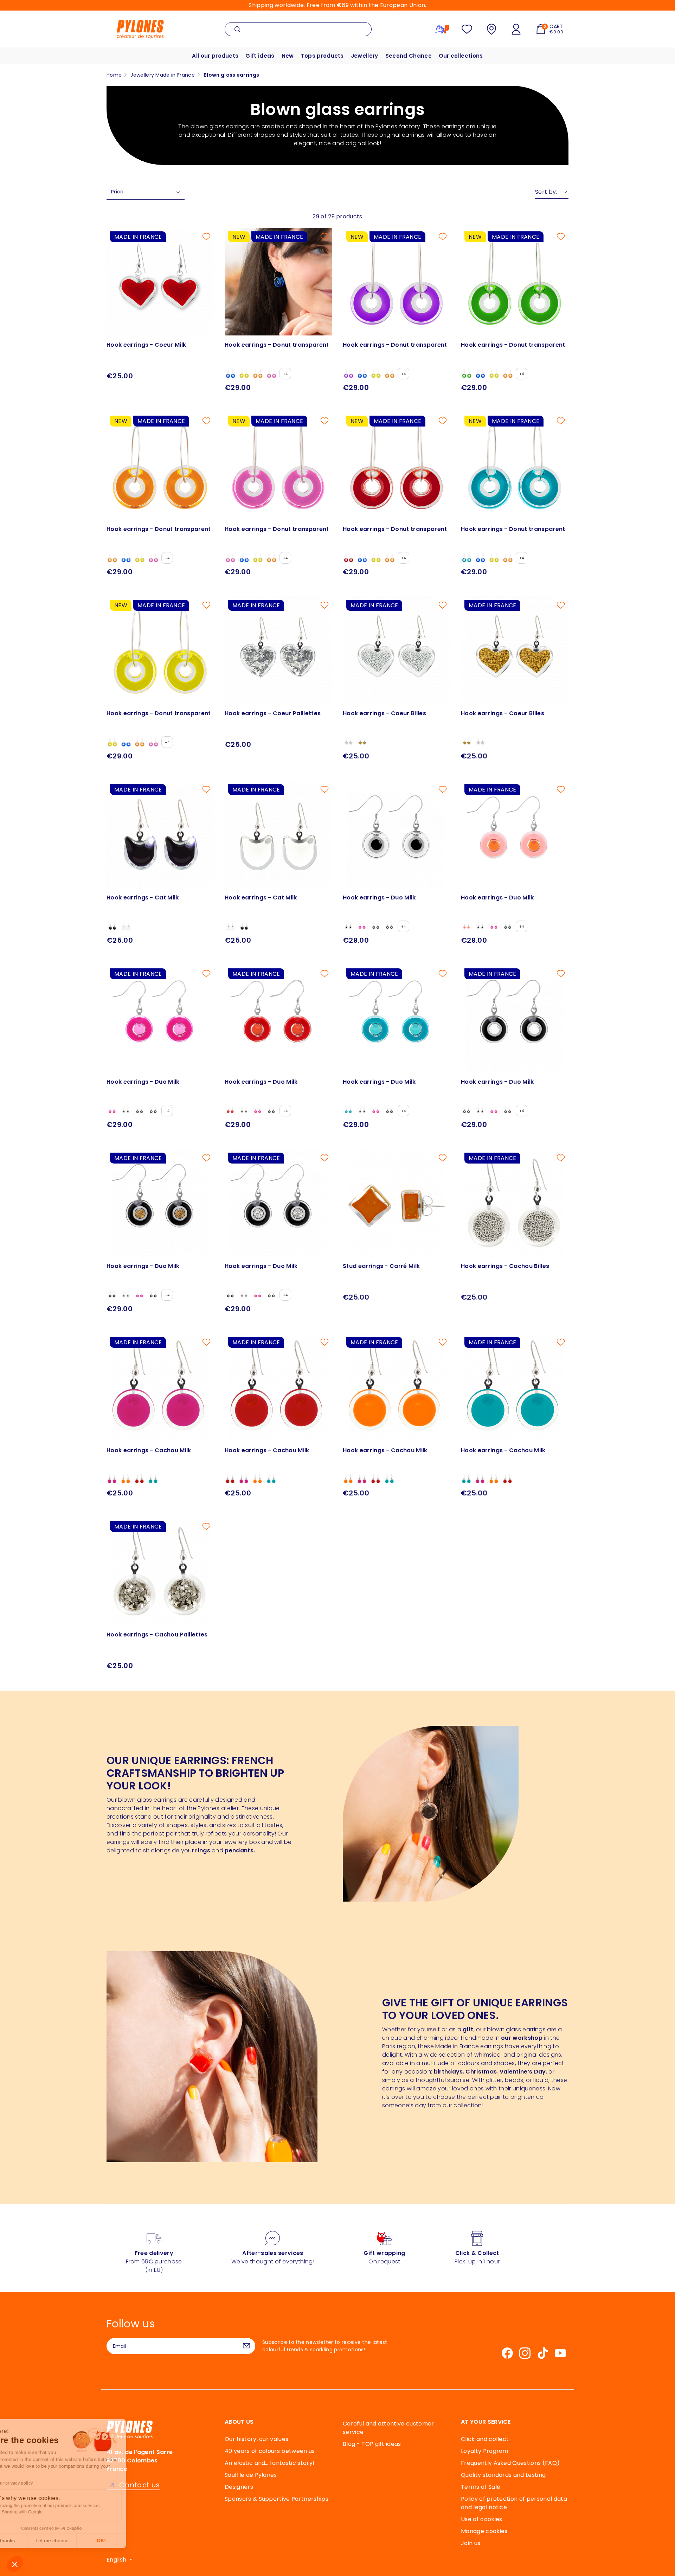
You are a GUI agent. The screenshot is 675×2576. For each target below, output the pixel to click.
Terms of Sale (481, 2487)
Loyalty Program (485, 2451)
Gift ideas (260, 56)
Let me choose (81, 2540)
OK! (130, 2540)
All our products (215, 56)
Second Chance (409, 56)
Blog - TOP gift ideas (372, 2444)
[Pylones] (140, 29)
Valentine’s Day (523, 2072)
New (288, 56)
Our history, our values (256, 2439)
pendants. (240, 1850)
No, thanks (32, 2540)
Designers (239, 2487)
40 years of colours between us (270, 2451)
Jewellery (365, 56)
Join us (471, 2543)
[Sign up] (246, 2346)
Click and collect (485, 2439)
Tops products (322, 56)
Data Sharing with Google (46, 2512)
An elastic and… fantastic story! (269, 2463)
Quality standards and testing (503, 2475)
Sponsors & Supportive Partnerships (277, 2499)
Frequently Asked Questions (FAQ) (510, 2463)
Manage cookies (484, 2531)
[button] (15, 2564)
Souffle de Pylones (251, 2475)
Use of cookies (481, 2519)
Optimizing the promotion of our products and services (74, 2506)
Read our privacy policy (38, 2483)
